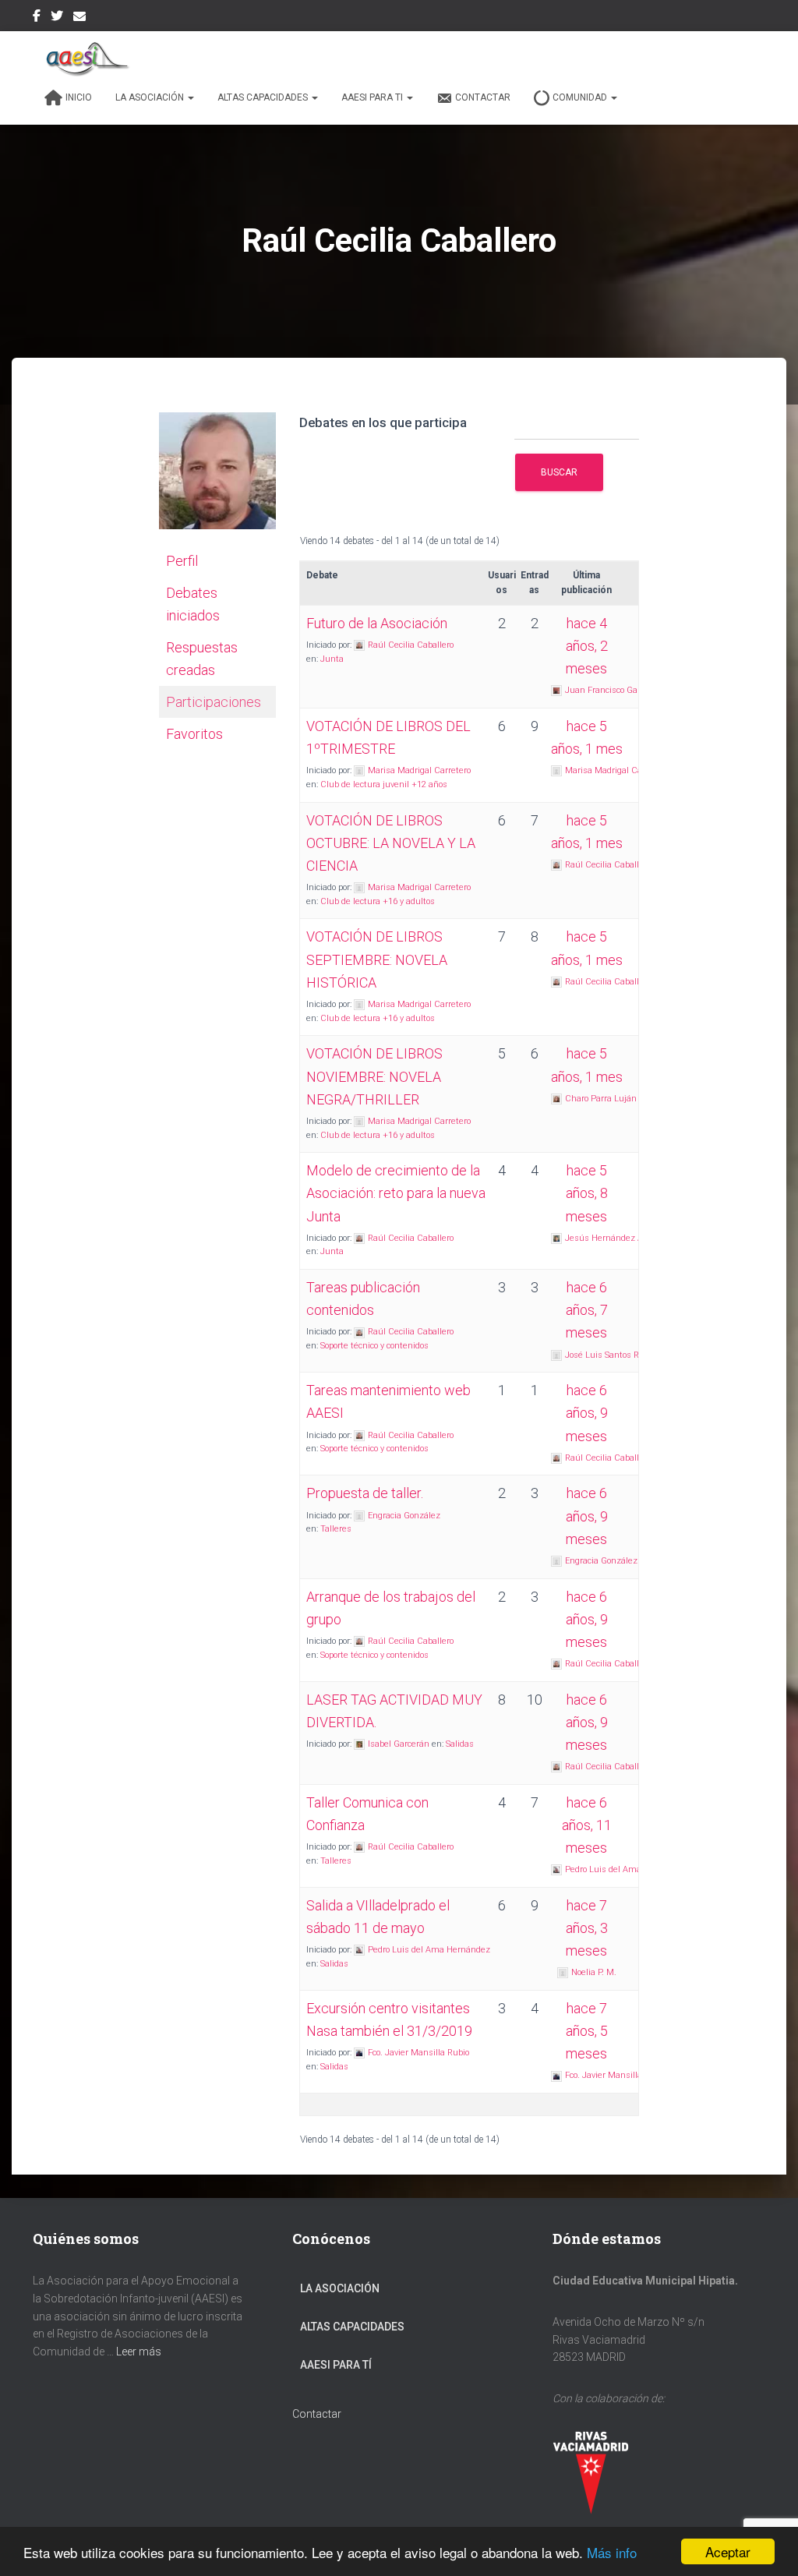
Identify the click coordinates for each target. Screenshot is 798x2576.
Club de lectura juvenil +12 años (384, 784)
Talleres (336, 1529)
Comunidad (581, 97)
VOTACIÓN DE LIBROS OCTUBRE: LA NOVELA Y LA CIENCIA (391, 843)
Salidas (460, 1744)
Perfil (182, 561)
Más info (612, 2552)
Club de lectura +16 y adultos (378, 901)
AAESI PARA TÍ (336, 2365)
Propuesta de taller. (365, 1493)
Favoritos (194, 734)
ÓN (372, 2288)
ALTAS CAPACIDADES (352, 2327)
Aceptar (728, 2551)
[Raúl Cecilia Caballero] (217, 478)
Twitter (57, 18)
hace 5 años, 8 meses (587, 1193)
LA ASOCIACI (332, 2288)
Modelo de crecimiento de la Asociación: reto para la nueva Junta (396, 1193)
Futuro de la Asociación (377, 623)
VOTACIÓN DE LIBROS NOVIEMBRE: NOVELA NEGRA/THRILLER (374, 1076)
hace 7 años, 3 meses (587, 1928)
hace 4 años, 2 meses (587, 646)
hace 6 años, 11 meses (587, 1825)
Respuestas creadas (202, 659)
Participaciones (214, 702)
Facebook (37, 18)
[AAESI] (83, 58)
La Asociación (151, 97)
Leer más (139, 2352)
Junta (332, 659)
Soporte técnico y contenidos (374, 1346)
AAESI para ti (373, 97)
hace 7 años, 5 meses (587, 2031)
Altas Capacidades (264, 97)
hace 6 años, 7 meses (587, 1310)
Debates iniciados (193, 604)
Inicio (79, 97)
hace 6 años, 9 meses (587, 1413)
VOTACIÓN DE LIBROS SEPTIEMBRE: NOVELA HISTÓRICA (377, 959)
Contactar (483, 97)
